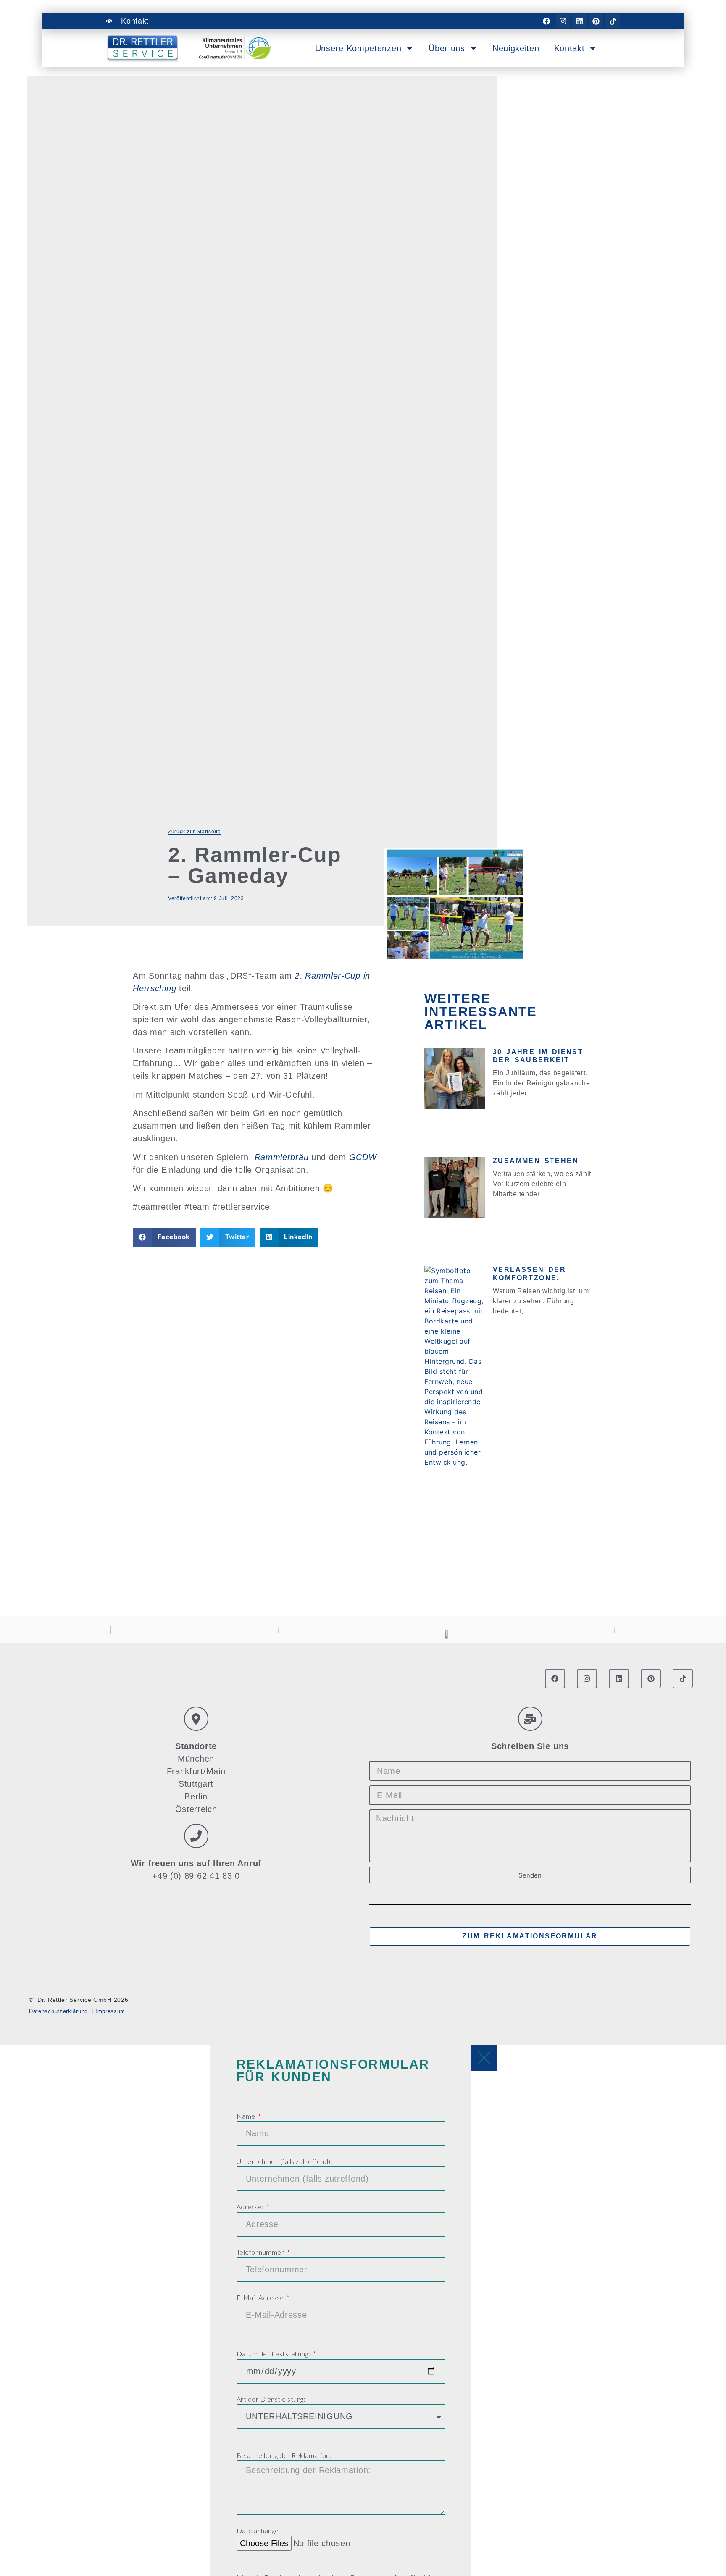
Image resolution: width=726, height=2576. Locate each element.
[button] (164, 1237)
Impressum (110, 2011)
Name (247, 2116)
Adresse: (251, 2207)
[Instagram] (563, 21)
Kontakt (569, 48)
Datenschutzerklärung (58, 2011)
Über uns (447, 48)
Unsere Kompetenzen (358, 48)
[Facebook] (546, 21)
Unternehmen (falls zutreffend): (285, 2161)
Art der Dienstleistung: (271, 2399)
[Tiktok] (613, 21)
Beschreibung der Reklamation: (284, 2455)
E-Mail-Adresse (261, 2297)
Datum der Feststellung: (274, 2354)
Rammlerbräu (283, 1157)
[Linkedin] (579, 21)
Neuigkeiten (516, 48)
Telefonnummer (261, 2252)
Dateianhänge (258, 2530)
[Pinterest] (596, 21)
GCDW (363, 1157)
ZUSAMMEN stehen (536, 1161)
